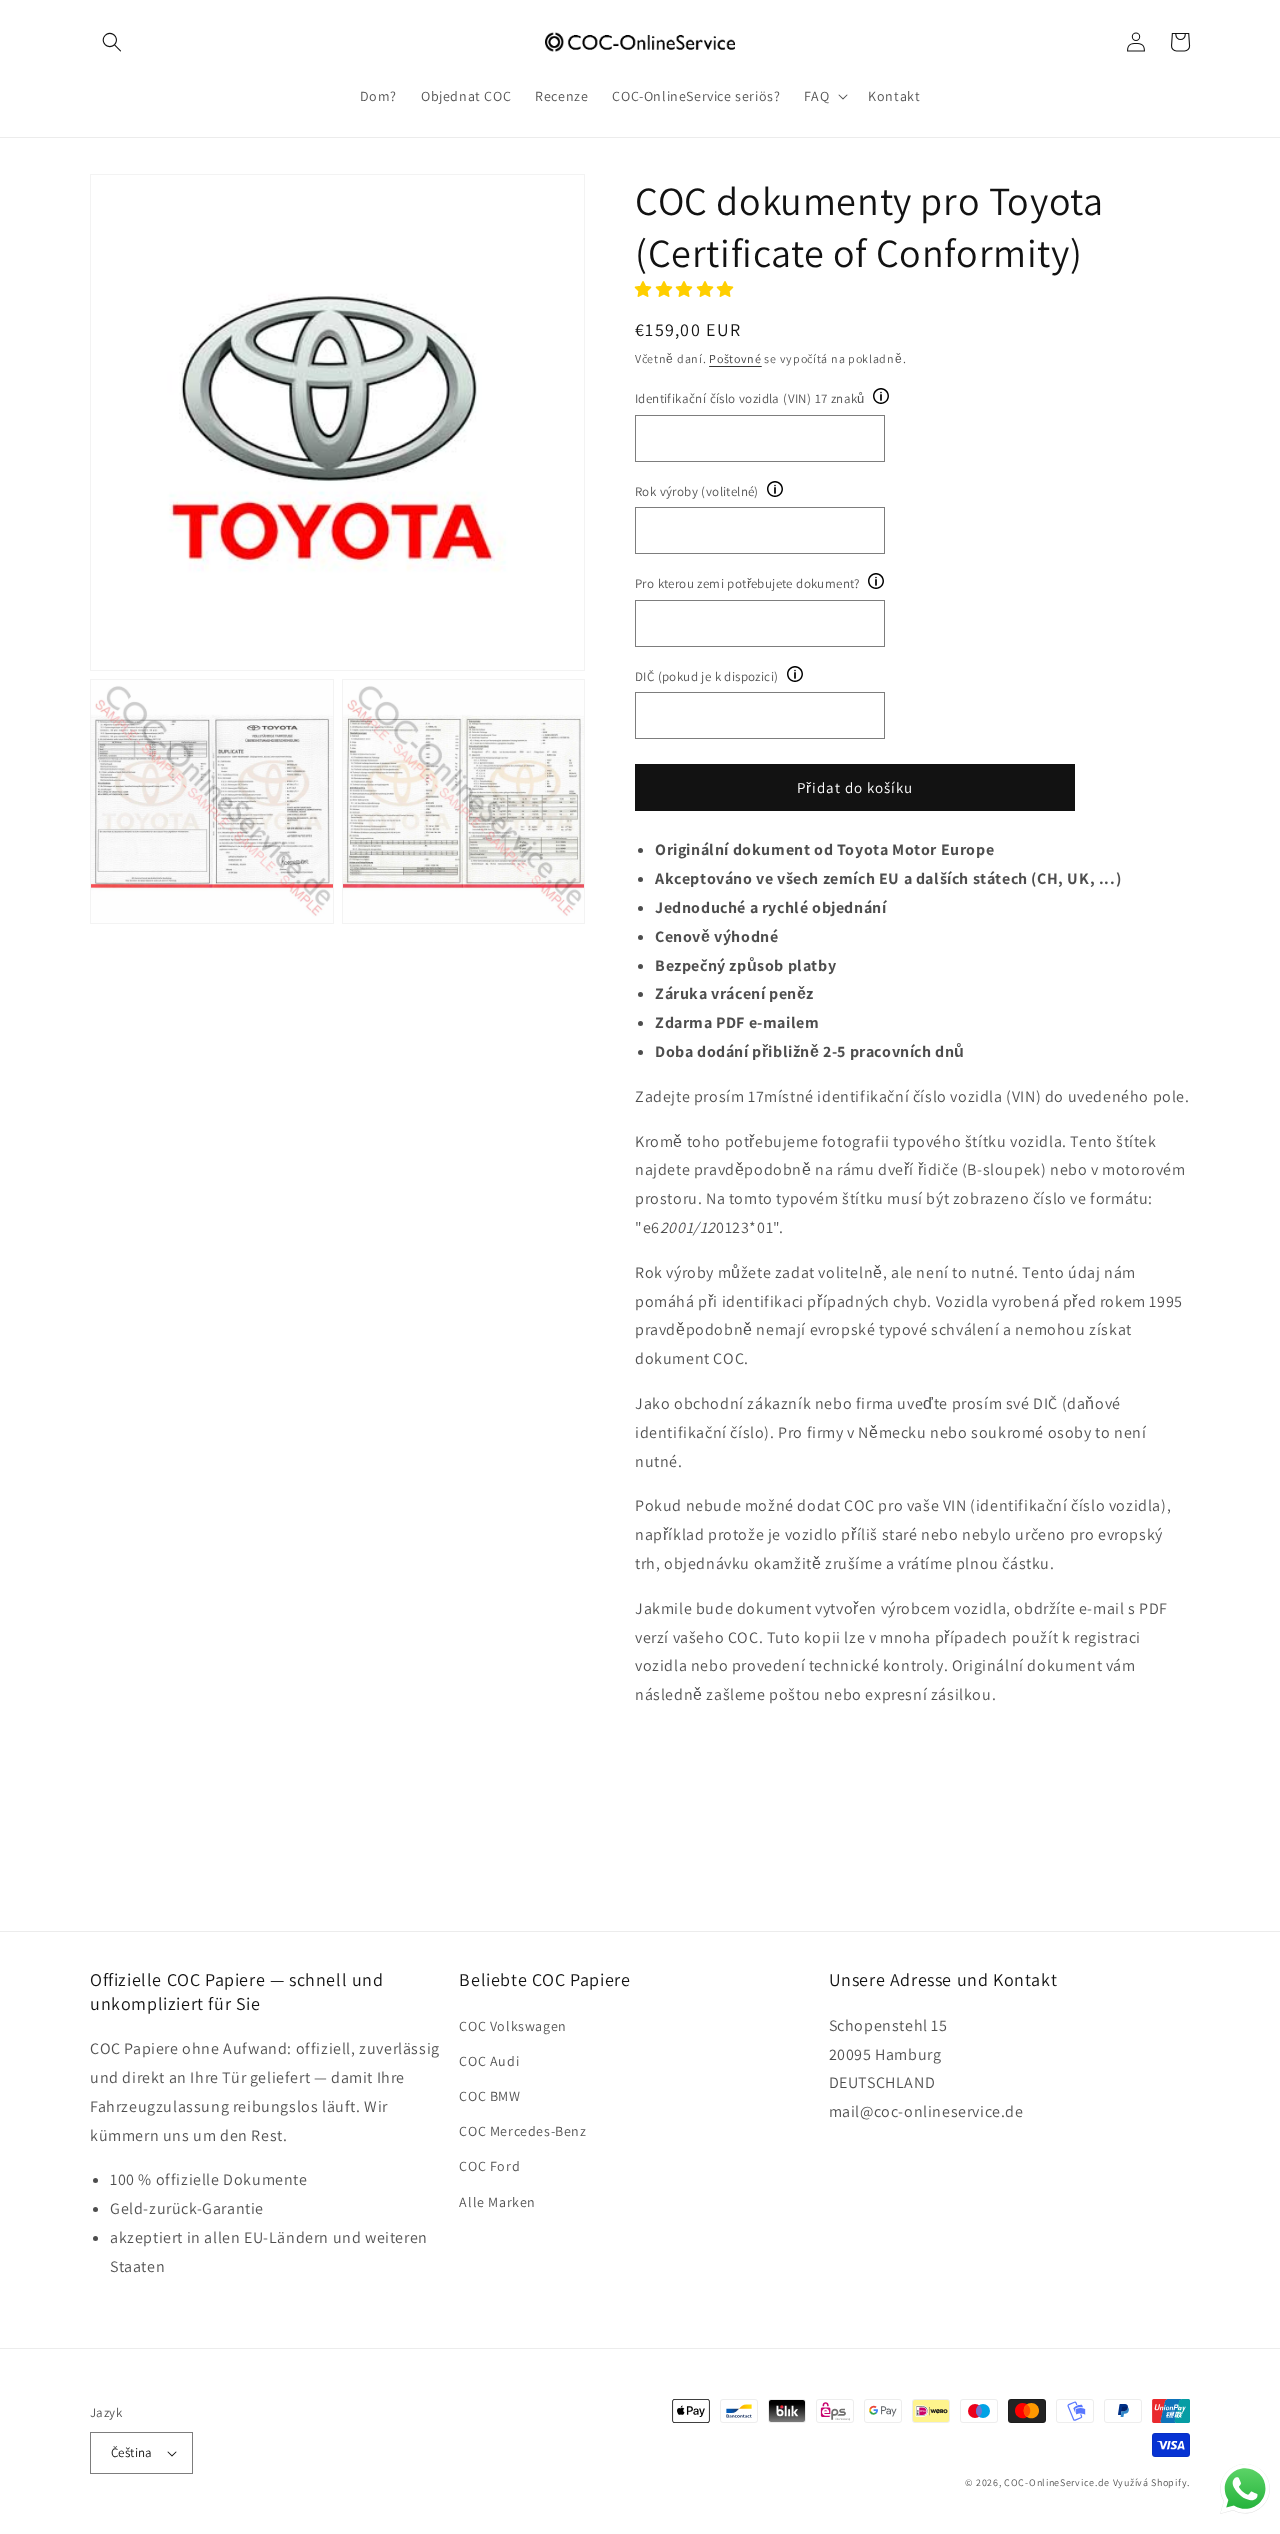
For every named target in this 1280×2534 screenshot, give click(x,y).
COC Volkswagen (512, 2026)
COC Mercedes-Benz (522, 2131)
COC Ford (489, 2166)
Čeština (132, 2452)
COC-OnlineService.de (1057, 2482)
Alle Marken (497, 2202)
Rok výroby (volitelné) (697, 491)
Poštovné (735, 358)
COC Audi (489, 2061)
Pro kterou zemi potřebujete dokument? (747, 583)
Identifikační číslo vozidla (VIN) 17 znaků (750, 398)
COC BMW (489, 2096)
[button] (112, 42)
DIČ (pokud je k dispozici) (706, 676)
